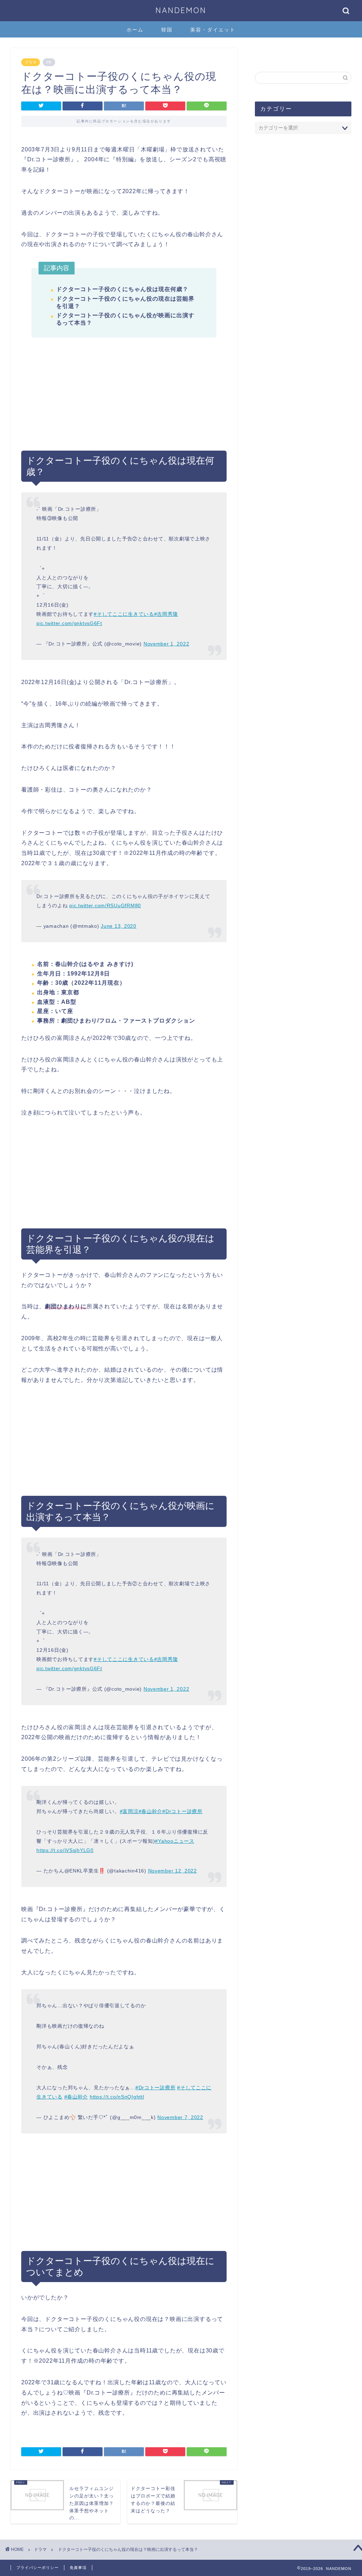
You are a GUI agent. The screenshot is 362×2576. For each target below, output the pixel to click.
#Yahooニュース (174, 1841)
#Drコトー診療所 (182, 1811)
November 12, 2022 (173, 1871)
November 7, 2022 (180, 2117)
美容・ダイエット (213, 30)
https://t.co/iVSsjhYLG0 (65, 1850)
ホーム (135, 30)
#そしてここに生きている (124, 614)
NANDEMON (181, 10)
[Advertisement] (124, 401)
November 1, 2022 (167, 644)
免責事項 (78, 2568)
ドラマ (31, 62)
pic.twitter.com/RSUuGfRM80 (105, 905)
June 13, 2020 (118, 926)
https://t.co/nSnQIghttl (117, 2097)
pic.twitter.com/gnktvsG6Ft (69, 623)
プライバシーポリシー (37, 2568)
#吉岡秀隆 (166, 614)
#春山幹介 (151, 1811)
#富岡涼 (129, 1811)
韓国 (167, 30)
